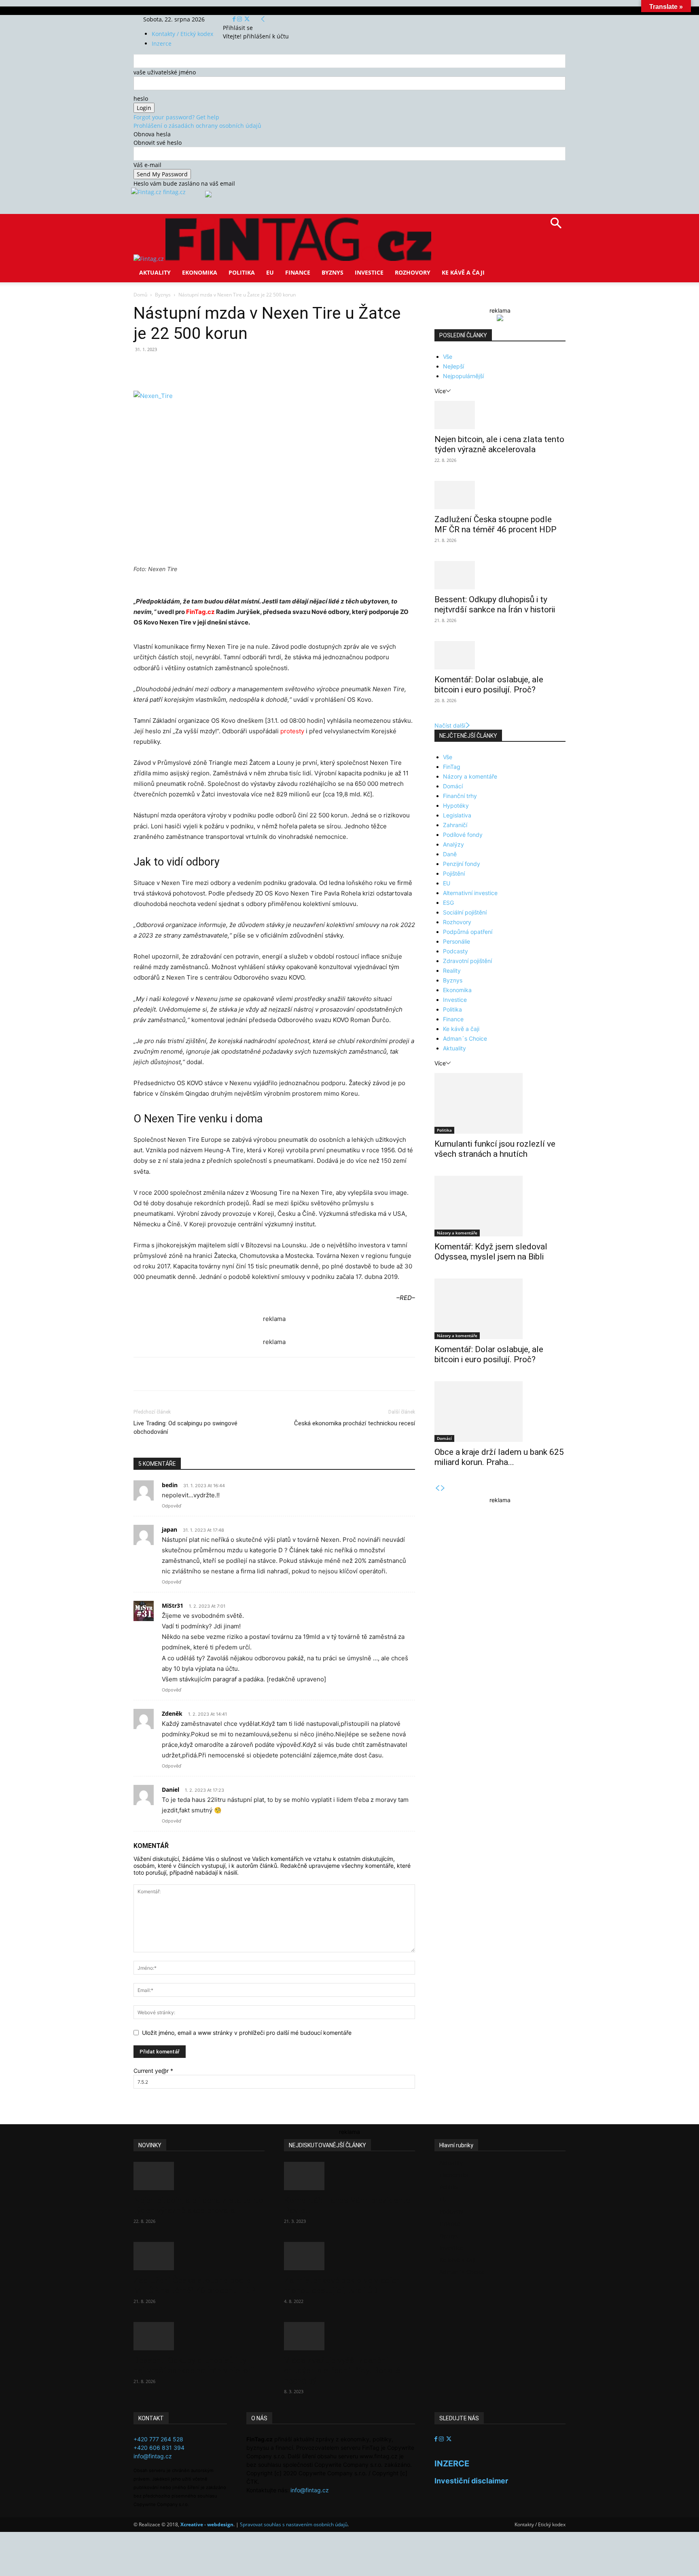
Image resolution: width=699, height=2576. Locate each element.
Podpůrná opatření (468, 932)
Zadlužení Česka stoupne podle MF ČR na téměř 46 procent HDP (496, 524)
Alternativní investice (470, 893)
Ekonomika (200, 272)
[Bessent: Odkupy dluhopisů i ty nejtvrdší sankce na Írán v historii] (500, 575)
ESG (448, 903)
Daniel (171, 1790)
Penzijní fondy (462, 864)
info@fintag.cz (153, 2456)
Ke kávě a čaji (463, 272)
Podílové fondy (463, 835)
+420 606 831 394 (159, 2448)
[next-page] (443, 1488)
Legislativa (457, 815)
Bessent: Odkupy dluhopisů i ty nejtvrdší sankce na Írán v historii (495, 604)
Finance (298, 272)
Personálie (456, 941)
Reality (452, 970)
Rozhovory (413, 272)
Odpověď (172, 1506)
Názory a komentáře (470, 776)
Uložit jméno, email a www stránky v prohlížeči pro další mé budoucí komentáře (247, 2033)
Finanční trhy (460, 796)
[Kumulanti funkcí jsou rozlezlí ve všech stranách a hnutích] (500, 1103)
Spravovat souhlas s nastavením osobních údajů (294, 2524)
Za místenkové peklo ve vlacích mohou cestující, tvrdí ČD (342, 2285)
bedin (170, 1485)
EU (270, 272)
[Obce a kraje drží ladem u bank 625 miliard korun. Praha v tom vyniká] (500, 1412)
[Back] (263, 19)
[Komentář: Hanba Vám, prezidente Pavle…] (349, 2176)
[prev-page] (437, 1488)
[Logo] (149, 259)
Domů (140, 295)
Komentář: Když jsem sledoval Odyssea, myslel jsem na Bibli (491, 1252)
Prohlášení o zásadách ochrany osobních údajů (197, 126)
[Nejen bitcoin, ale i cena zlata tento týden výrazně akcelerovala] (500, 415)
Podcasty (455, 951)
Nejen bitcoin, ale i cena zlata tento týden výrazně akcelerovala (499, 444)
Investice (369, 272)
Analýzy (453, 844)
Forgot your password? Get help (176, 117)
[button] (556, 226)
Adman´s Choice (465, 1038)
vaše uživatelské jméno (165, 72)
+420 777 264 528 (158, 2439)
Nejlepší (453, 366)
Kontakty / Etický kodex (182, 34)
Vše (448, 357)
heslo (141, 98)
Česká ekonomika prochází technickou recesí (355, 1423)
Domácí (453, 786)
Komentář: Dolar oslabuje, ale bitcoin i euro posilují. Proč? (489, 685)
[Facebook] (235, 19)
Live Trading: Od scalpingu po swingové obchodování (185, 1428)
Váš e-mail (147, 165)
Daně (450, 854)
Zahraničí (455, 825)
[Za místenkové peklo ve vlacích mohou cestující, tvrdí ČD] (349, 2256)
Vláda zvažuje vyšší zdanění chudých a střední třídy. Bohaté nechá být (342, 2371)
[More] (284, 368)
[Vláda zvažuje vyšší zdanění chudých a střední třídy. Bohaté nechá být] (349, 2336)
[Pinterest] (227, 368)
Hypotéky (456, 805)
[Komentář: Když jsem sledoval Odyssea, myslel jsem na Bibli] (500, 1206)
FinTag (452, 767)
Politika (242, 272)
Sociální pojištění (465, 912)
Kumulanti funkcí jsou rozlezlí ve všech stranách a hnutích (495, 1149)
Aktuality (155, 272)
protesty (292, 731)
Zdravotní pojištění (467, 961)
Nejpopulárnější (463, 376)
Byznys (333, 272)
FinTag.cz (200, 612)
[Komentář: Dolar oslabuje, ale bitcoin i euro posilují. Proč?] (500, 655)
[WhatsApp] (246, 368)
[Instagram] (240, 19)
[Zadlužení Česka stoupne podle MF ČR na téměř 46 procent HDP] (500, 495)
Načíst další (450, 725)
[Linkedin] (265, 368)
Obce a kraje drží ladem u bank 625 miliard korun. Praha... (499, 1457)
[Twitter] (247, 19)
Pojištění (454, 873)
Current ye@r (153, 2071)
